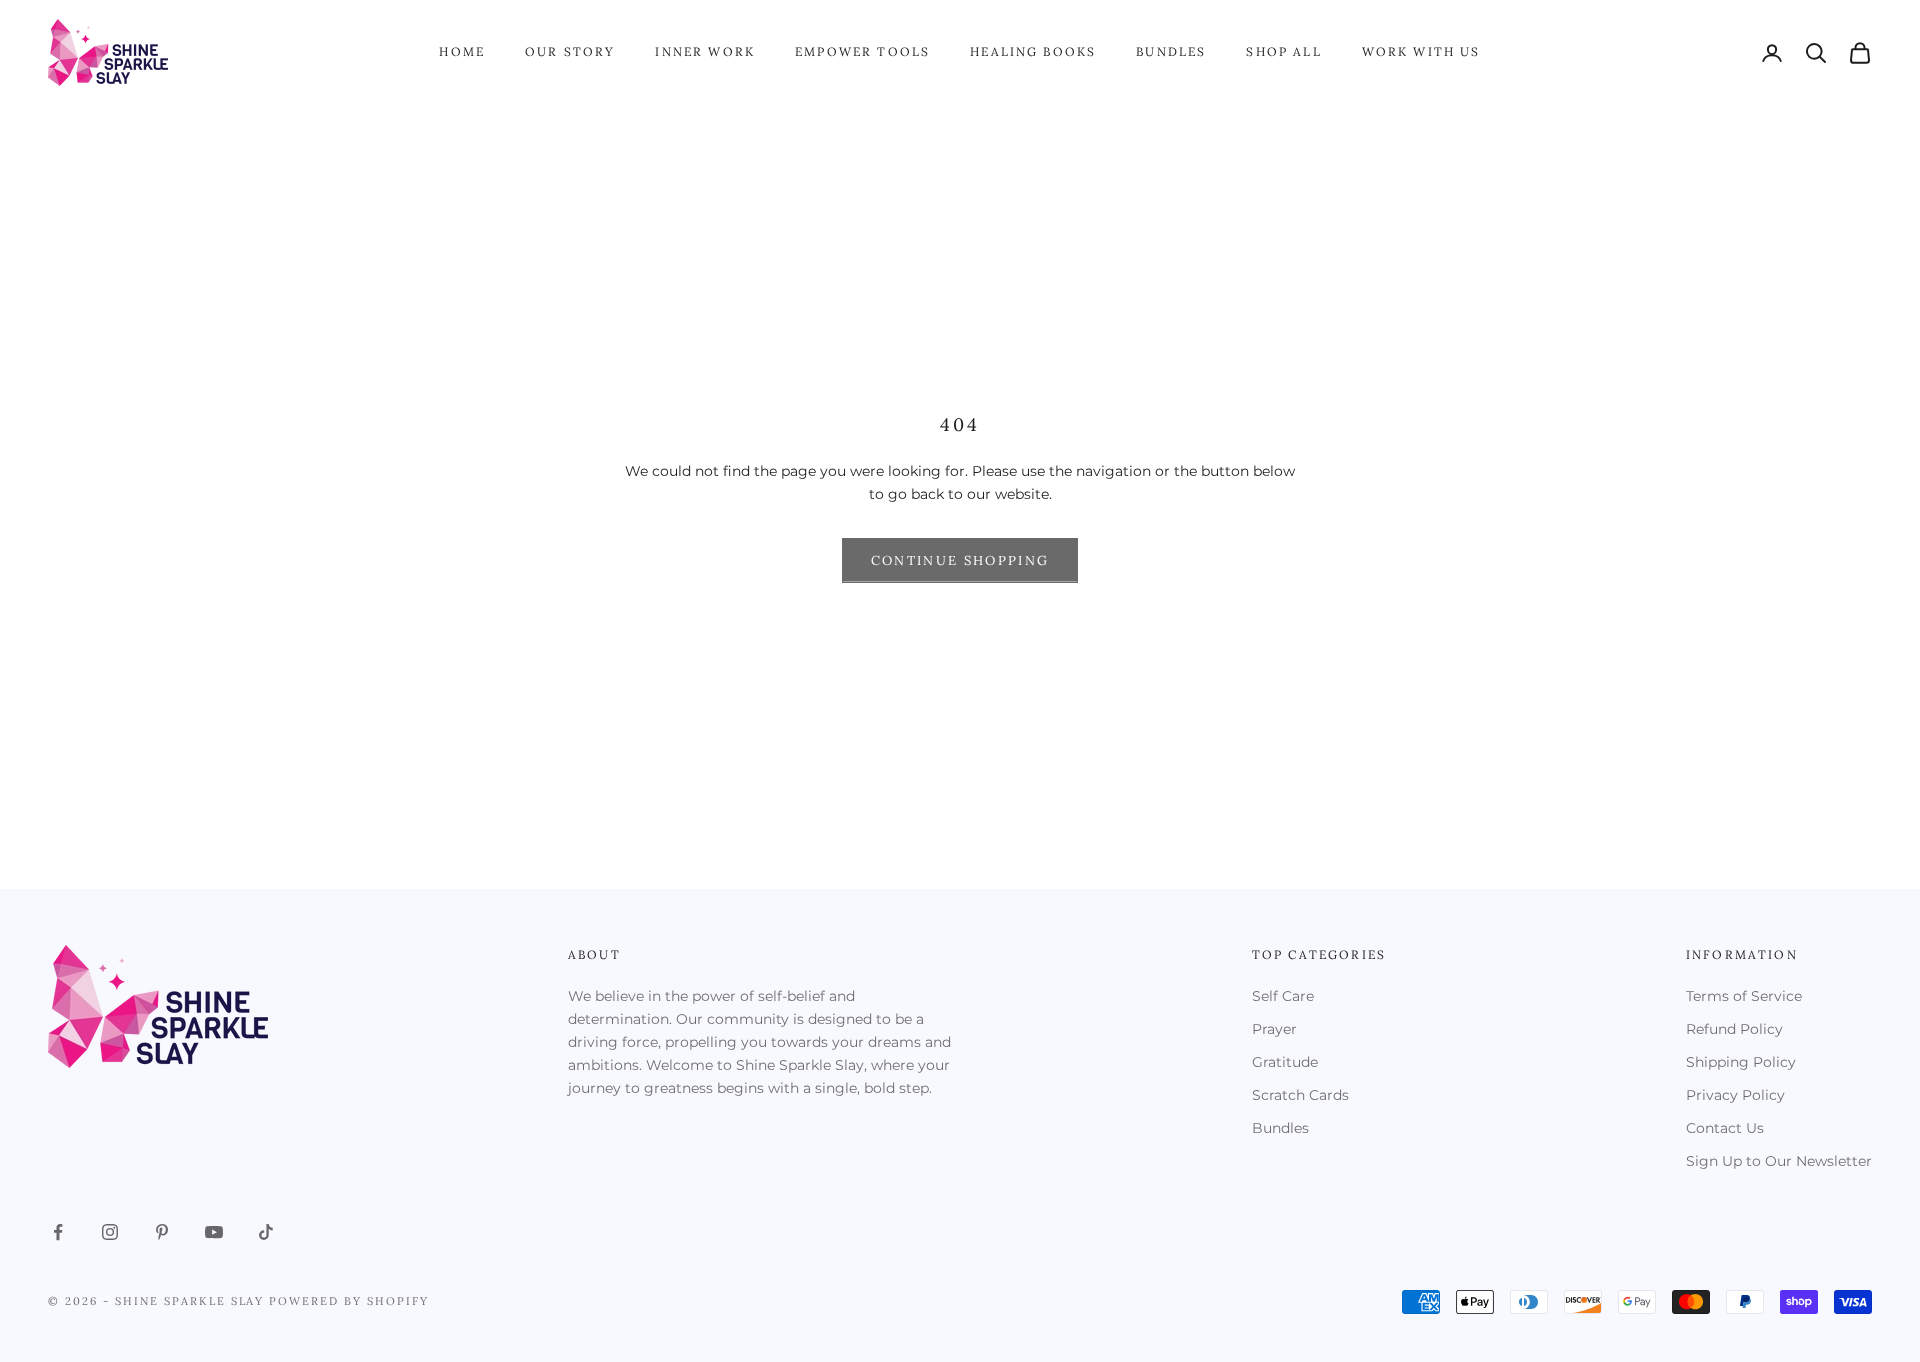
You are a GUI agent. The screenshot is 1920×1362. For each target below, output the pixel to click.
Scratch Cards (1300, 1095)
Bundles (1171, 51)
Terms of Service (1744, 996)
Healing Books (1033, 51)
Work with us (1421, 51)
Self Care (1283, 996)
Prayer (1274, 1029)
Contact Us (1725, 1128)
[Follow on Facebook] (58, 1232)
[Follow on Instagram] (110, 1232)
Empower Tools (862, 51)
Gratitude (1285, 1062)
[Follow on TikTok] (266, 1232)
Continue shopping (960, 560)
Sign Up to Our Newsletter (1779, 1161)
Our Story (570, 51)
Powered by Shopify (349, 1301)
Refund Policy (1734, 1029)
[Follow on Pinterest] (162, 1232)
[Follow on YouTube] (214, 1232)
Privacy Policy (1735, 1095)
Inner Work (705, 51)
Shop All (1283, 51)
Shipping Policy (1741, 1062)
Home (462, 51)
